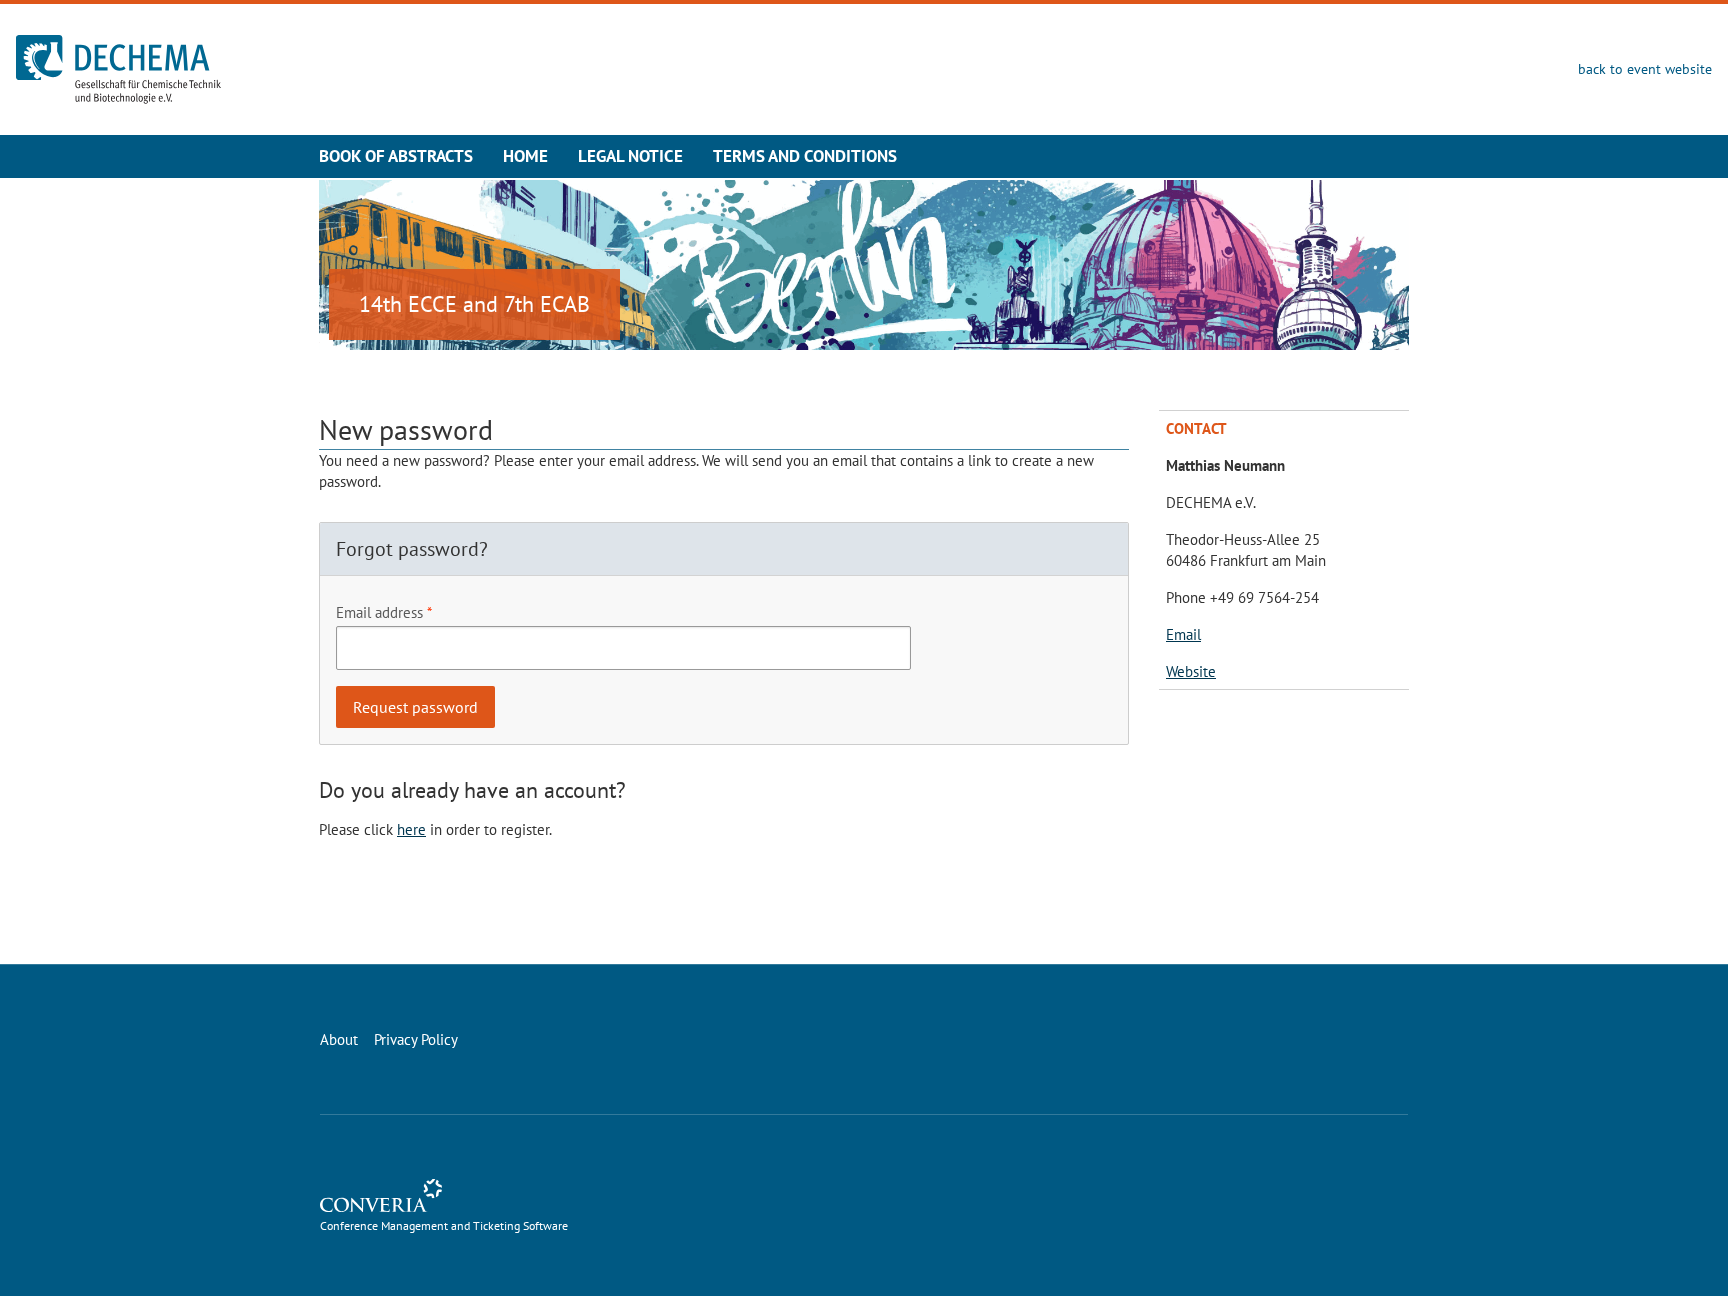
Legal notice (630, 156)
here (411, 829)
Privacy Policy (416, 1039)
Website (1191, 671)
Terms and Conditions (805, 156)
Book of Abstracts (396, 156)
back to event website (1645, 69)
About (339, 1039)
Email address (379, 612)
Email (1183, 634)
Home (525, 156)
